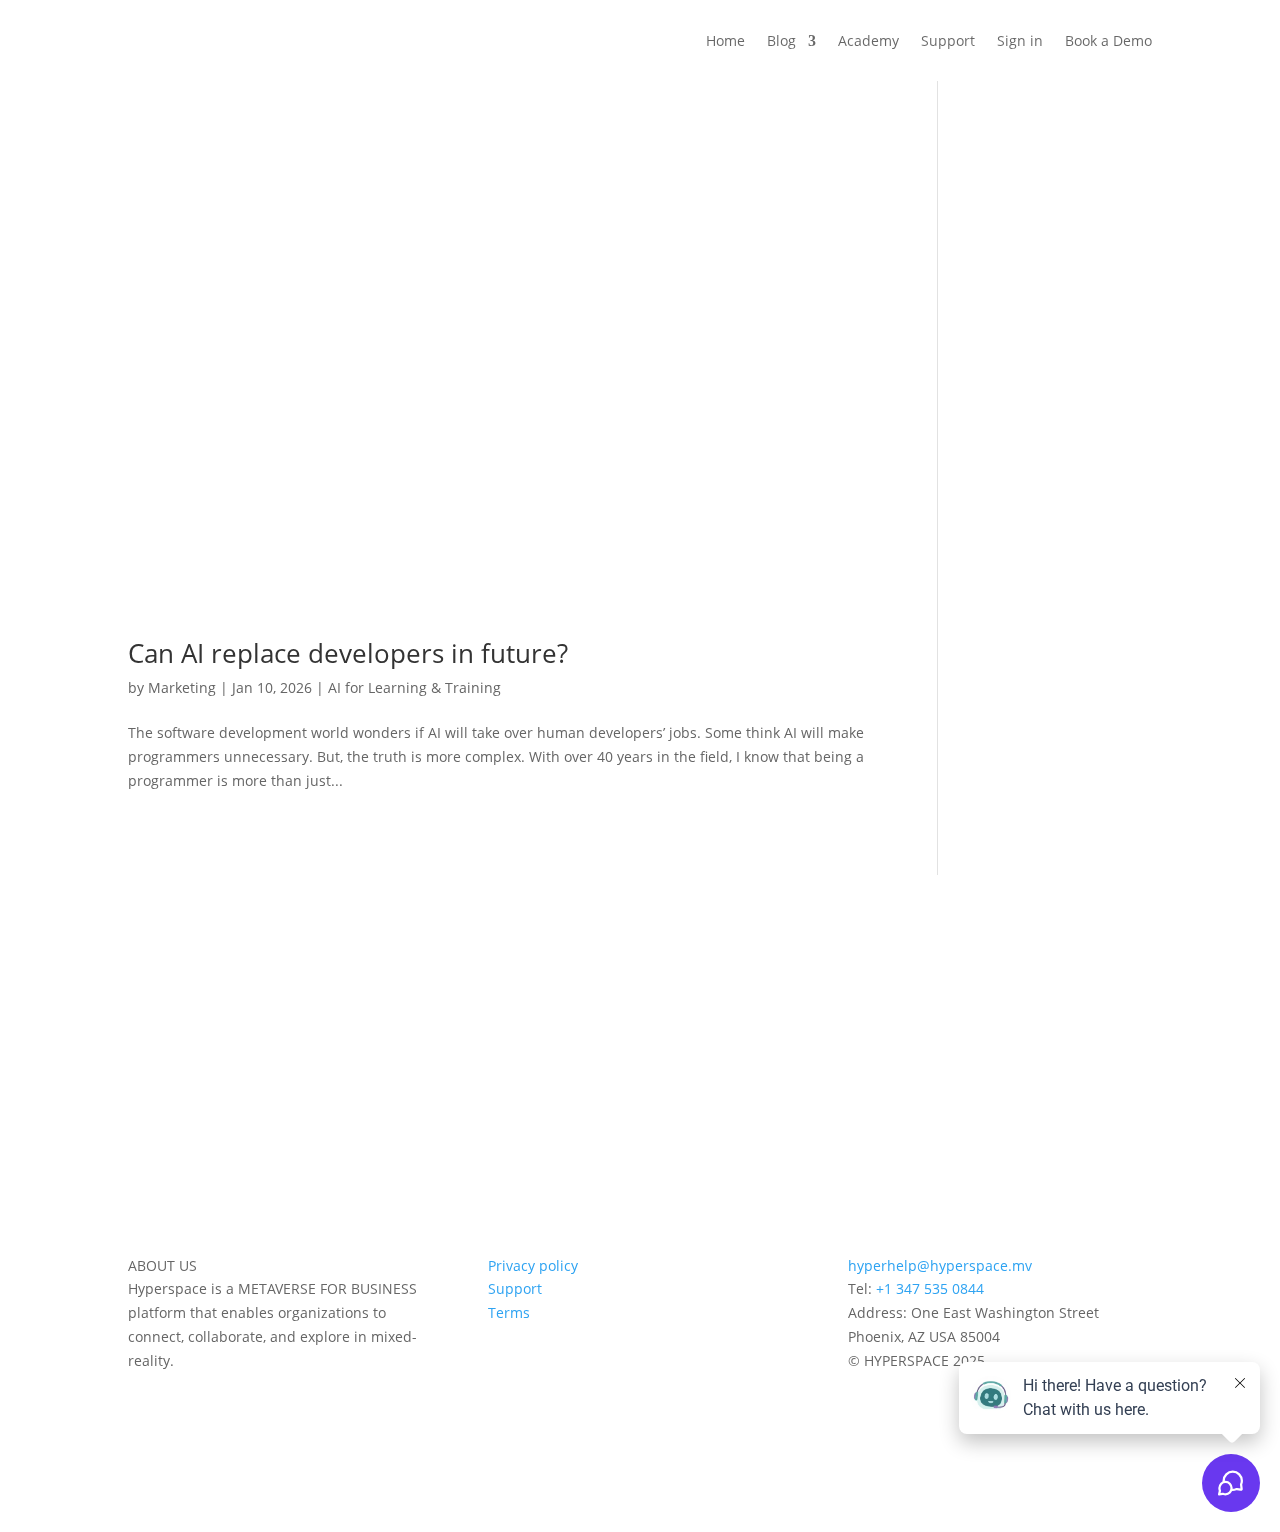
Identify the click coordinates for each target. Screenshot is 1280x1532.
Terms (509, 1312)
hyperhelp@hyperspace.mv (940, 1265)
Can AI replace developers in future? (348, 653)
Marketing (182, 687)
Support (948, 40)
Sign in (1020, 40)
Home (725, 40)
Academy (868, 40)
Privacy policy (533, 1265)
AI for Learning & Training (414, 687)
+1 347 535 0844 (930, 1288)
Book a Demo (1108, 40)
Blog (781, 40)
